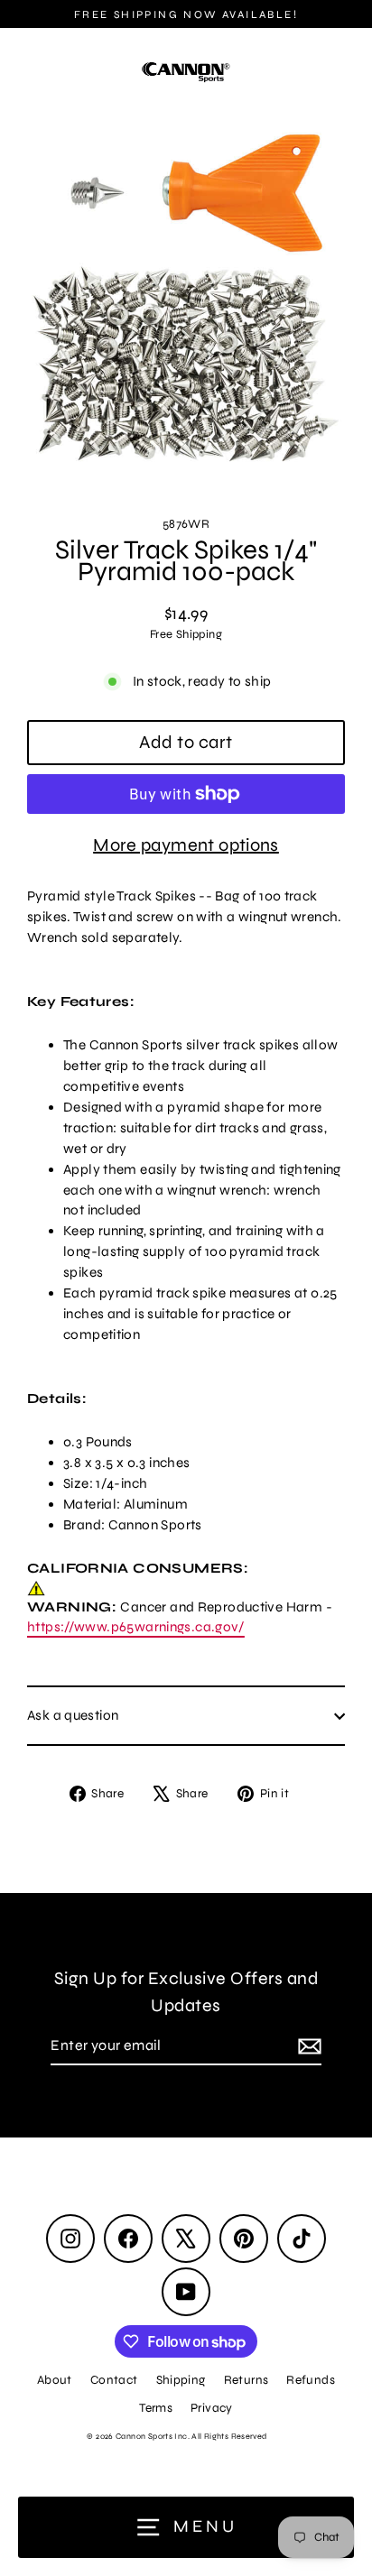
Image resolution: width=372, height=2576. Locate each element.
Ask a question (73, 1715)
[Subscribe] (307, 2046)
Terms (156, 2408)
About (55, 2380)
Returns (246, 2380)
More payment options (186, 845)
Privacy (212, 2408)
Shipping (181, 2380)
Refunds (311, 2380)
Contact (114, 2380)
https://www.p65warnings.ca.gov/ (136, 1627)
